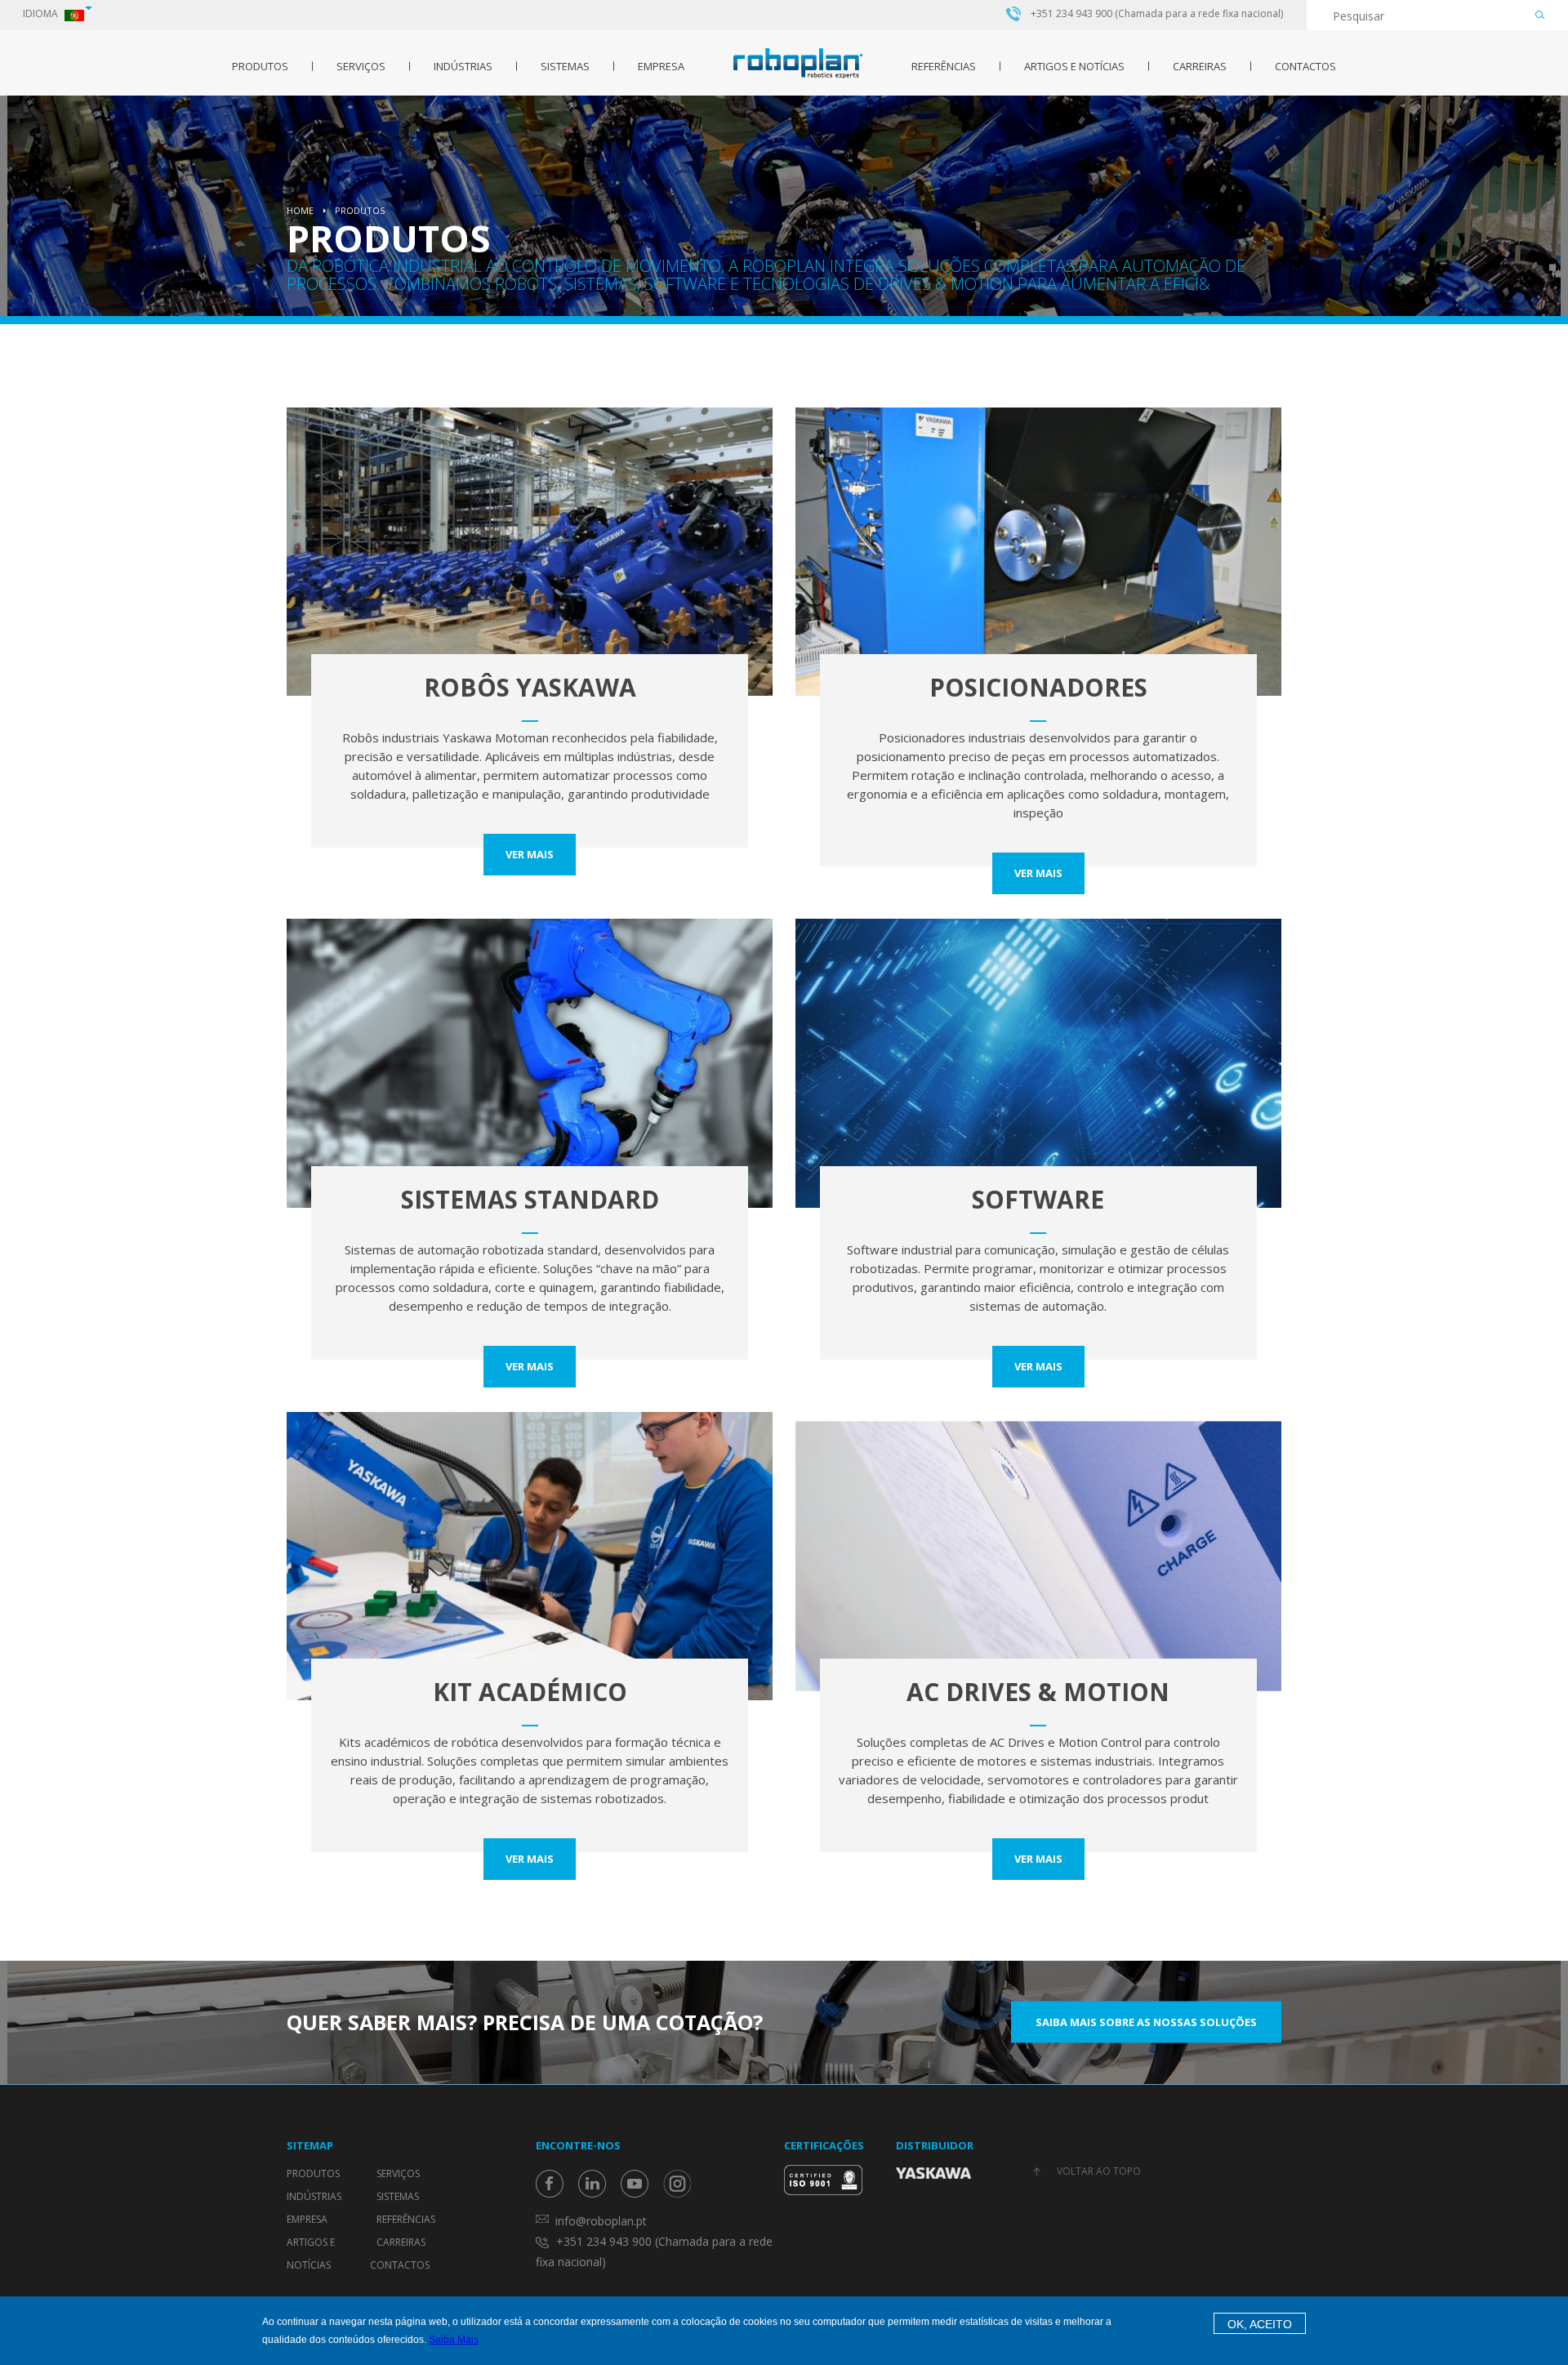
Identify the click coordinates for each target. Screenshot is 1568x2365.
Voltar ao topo (1099, 2171)
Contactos (1305, 66)
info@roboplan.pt (601, 2221)
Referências (944, 66)
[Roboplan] (798, 63)
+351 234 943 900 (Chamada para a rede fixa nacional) (1157, 14)
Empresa (661, 66)
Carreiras (1200, 66)
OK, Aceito (1260, 2324)
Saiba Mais (454, 2340)
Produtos (260, 66)
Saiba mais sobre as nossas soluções (1146, 2022)
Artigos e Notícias (1074, 66)
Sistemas (565, 66)
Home (300, 210)
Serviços (361, 66)
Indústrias (463, 66)
